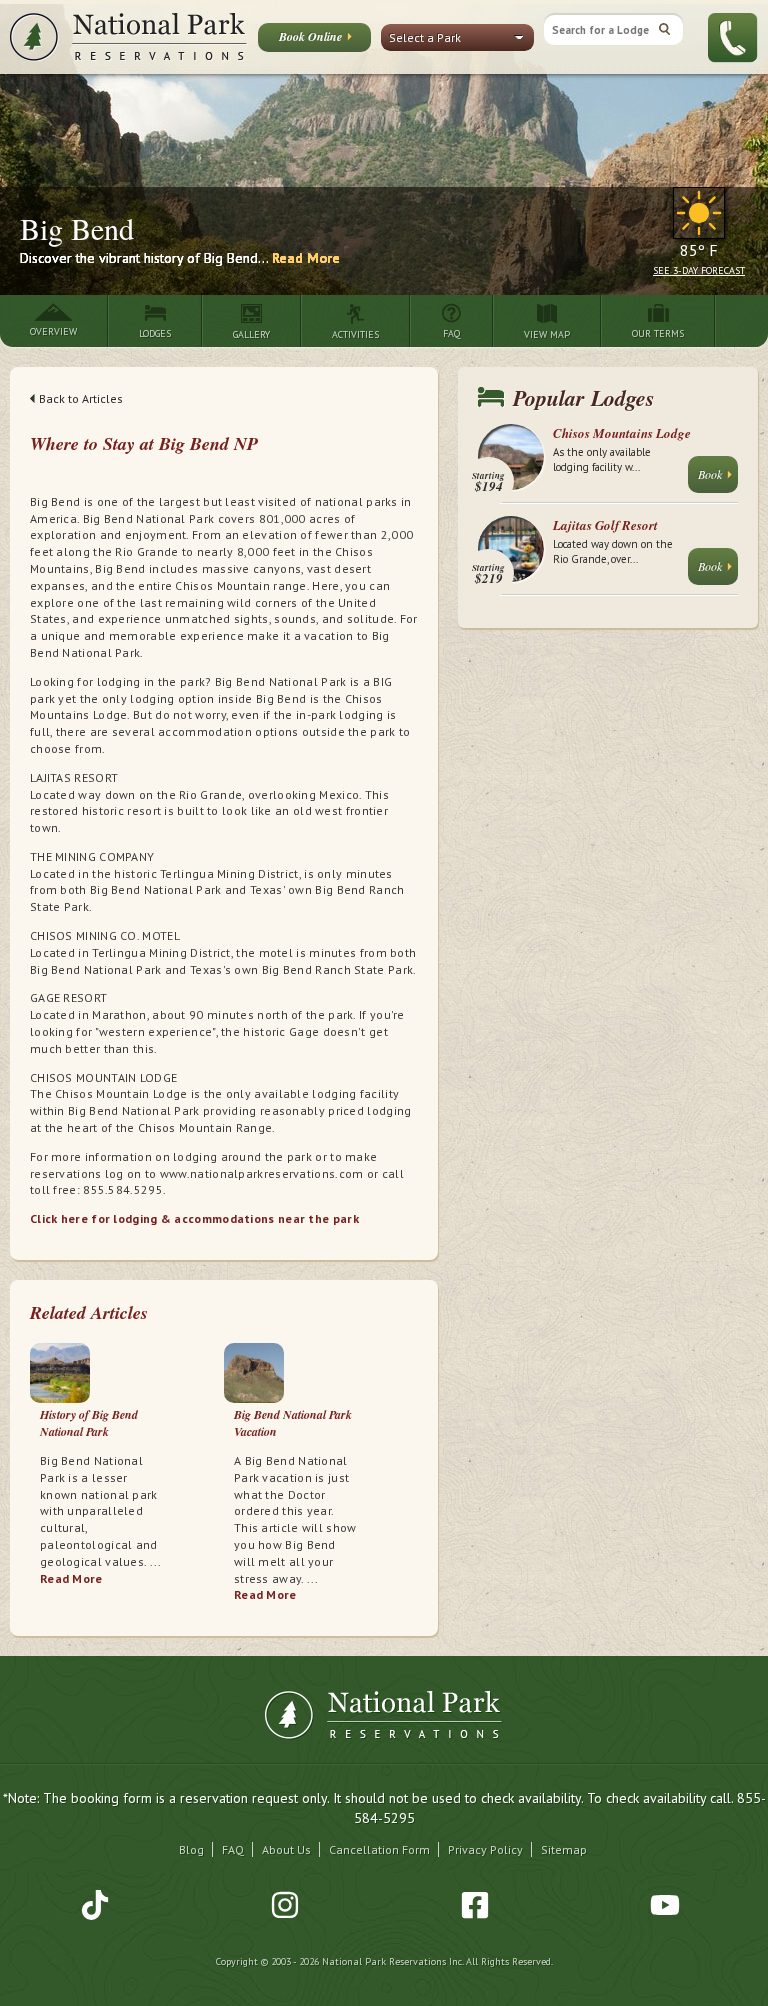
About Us (286, 1849)
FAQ (233, 1849)
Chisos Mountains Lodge (622, 433)
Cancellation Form (379, 1849)
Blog (191, 1849)
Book (710, 474)
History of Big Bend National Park (89, 1423)
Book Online (310, 36)
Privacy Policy (485, 1849)
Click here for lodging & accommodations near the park (194, 1218)
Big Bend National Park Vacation (293, 1423)
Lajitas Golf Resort (605, 525)
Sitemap (564, 1849)
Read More (306, 258)
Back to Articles (81, 398)
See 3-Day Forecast (699, 270)
